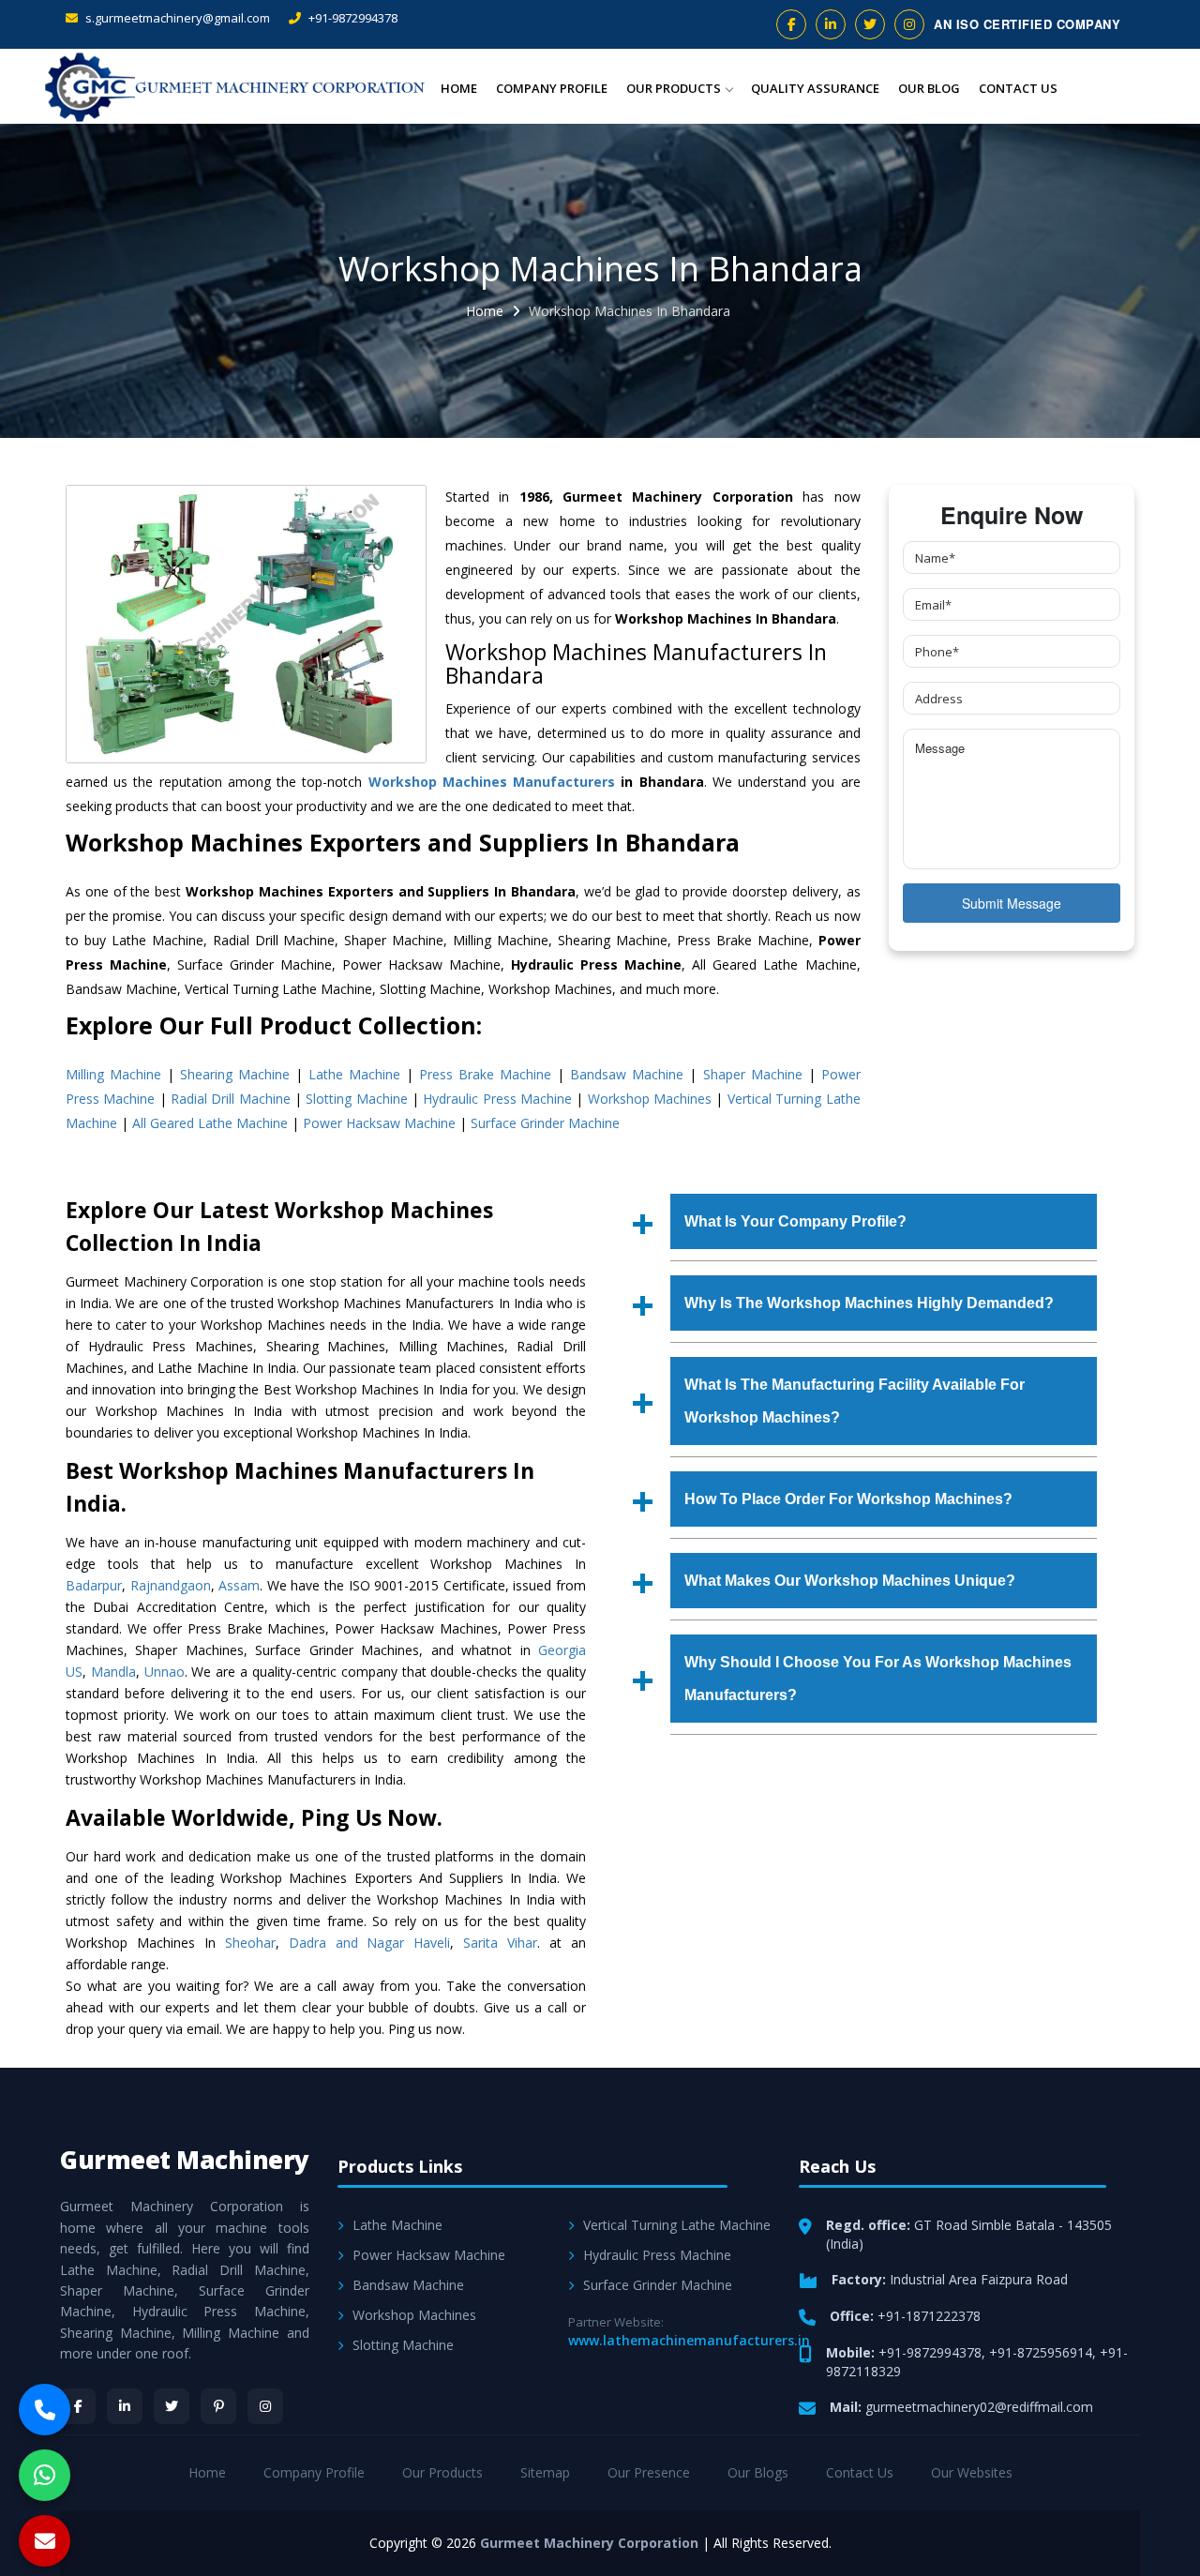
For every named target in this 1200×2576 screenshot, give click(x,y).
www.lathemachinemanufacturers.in (689, 2340)
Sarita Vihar (500, 1943)
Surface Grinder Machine (545, 1123)
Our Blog (929, 88)
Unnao (165, 1672)
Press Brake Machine (485, 1074)
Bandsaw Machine (627, 1074)
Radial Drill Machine (231, 1099)
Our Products (674, 88)
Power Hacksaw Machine (379, 1123)
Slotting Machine (356, 1099)
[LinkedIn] (125, 2406)
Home (459, 88)
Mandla (113, 1672)
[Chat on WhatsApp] (45, 2475)
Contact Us (1018, 88)
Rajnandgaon (171, 1585)
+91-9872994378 (352, 18)
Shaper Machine (753, 1074)
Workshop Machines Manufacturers (492, 782)
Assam (239, 1585)
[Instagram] (265, 2406)
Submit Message (1012, 903)
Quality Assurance (815, 88)
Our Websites (972, 2472)
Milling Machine (113, 1074)
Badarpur (94, 1585)
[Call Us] (45, 2410)
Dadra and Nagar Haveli (370, 1943)
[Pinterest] (218, 2406)
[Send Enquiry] (45, 2541)
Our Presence (649, 2472)
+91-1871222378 (929, 2316)
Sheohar (250, 1943)
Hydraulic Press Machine (497, 1099)
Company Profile (552, 88)
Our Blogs (758, 2472)
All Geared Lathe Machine (210, 1123)
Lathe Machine (354, 1074)
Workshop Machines (650, 1099)
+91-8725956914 (1041, 2352)
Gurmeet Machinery (185, 2160)
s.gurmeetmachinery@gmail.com (176, 18)
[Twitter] (172, 2406)
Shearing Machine (235, 1074)
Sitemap (545, 2472)
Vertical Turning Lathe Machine (677, 2225)
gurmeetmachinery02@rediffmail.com (979, 2407)
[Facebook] (78, 2406)
